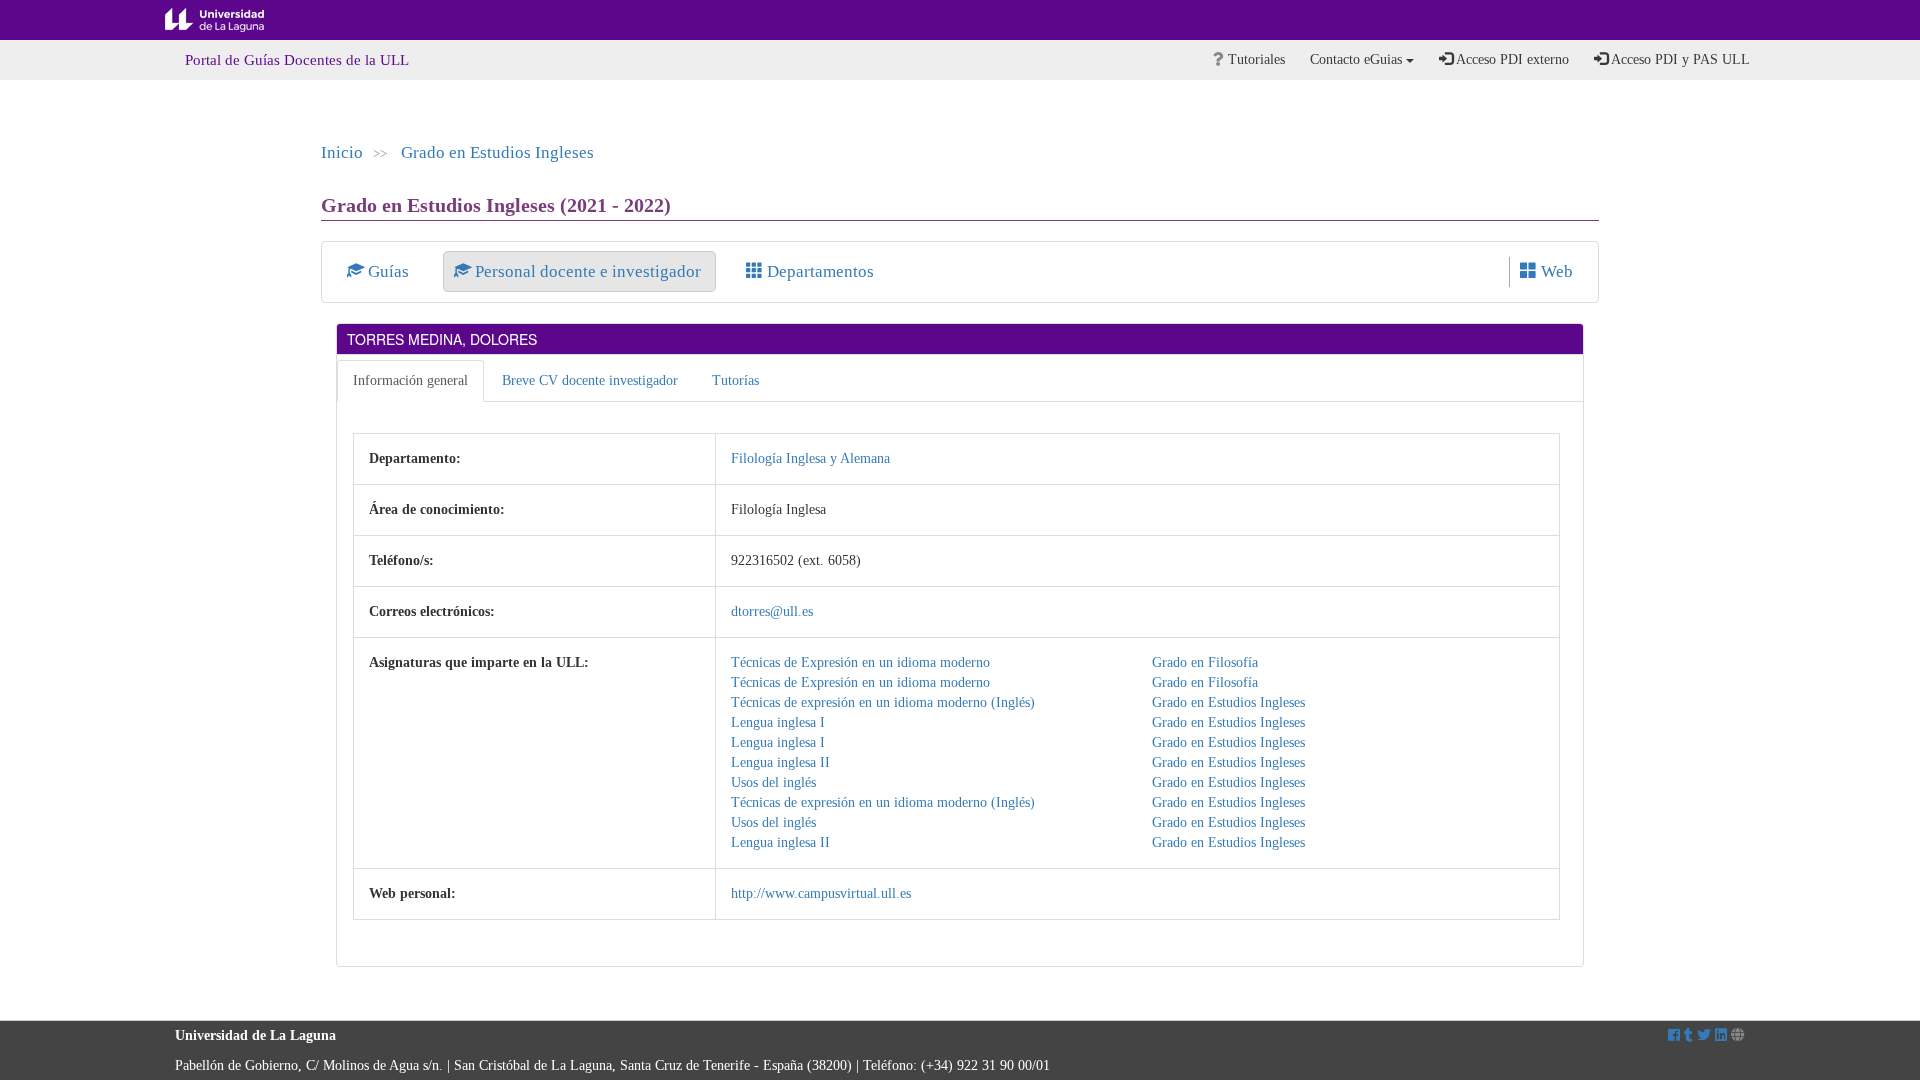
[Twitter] (1704, 1035)
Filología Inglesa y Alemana (810, 458)
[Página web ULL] (1738, 1035)
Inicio (342, 152)
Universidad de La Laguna (230, 20)
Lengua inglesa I (778, 722)
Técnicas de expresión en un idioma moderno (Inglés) (883, 702)
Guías (388, 271)
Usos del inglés (773, 782)
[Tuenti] (1688, 1035)
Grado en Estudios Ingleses (497, 152)
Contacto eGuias (1358, 59)
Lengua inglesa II (780, 762)
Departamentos (818, 271)
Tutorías (735, 380)
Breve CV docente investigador (590, 380)
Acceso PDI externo (1511, 59)
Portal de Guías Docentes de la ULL (297, 60)
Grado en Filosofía (1205, 662)
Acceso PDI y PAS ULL (1679, 59)
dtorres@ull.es (772, 611)
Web (1555, 271)
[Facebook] (1674, 1035)
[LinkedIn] (1721, 1035)
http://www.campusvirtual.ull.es (821, 893)
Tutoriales (1254, 59)
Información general (410, 380)
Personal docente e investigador (588, 271)
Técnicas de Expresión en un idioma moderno (860, 662)
